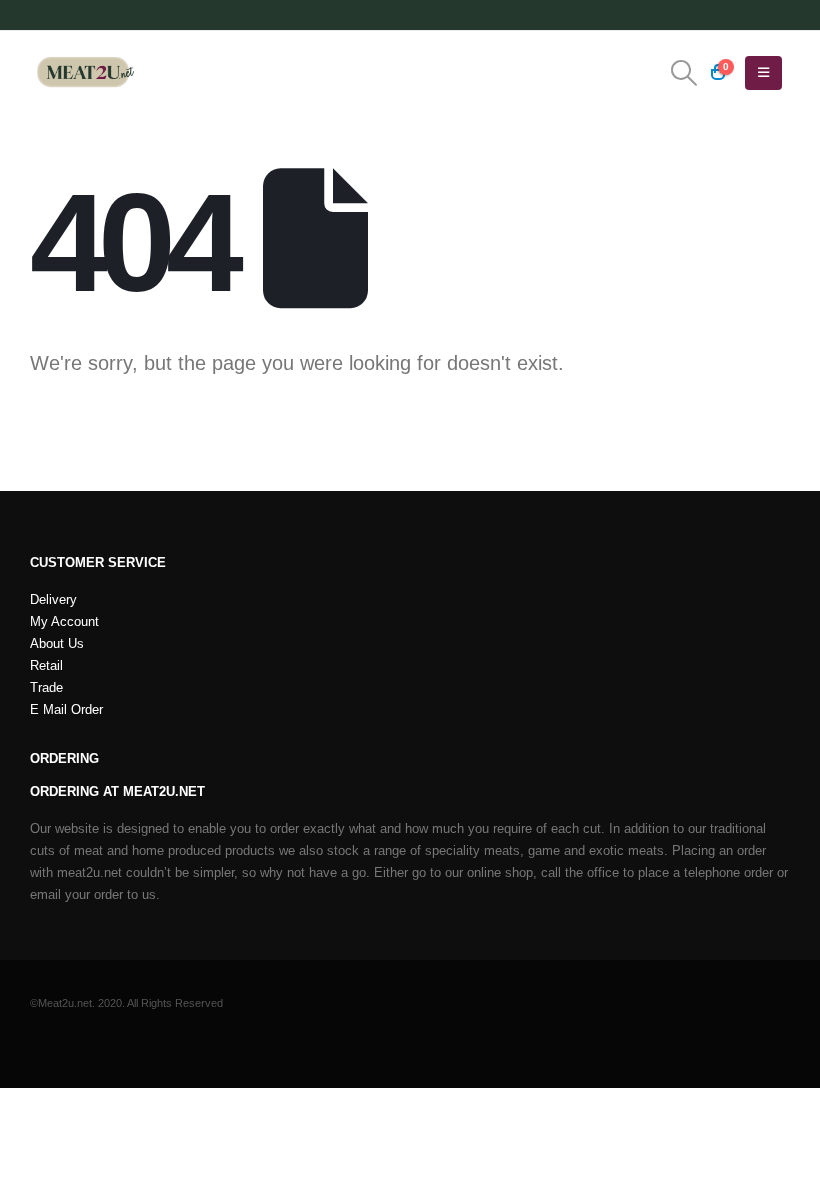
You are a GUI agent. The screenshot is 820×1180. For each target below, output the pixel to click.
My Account (64, 622)
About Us (57, 644)
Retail (46, 666)
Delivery (53, 600)
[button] (684, 73)
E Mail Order (66, 710)
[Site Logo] (85, 73)
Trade (46, 688)
